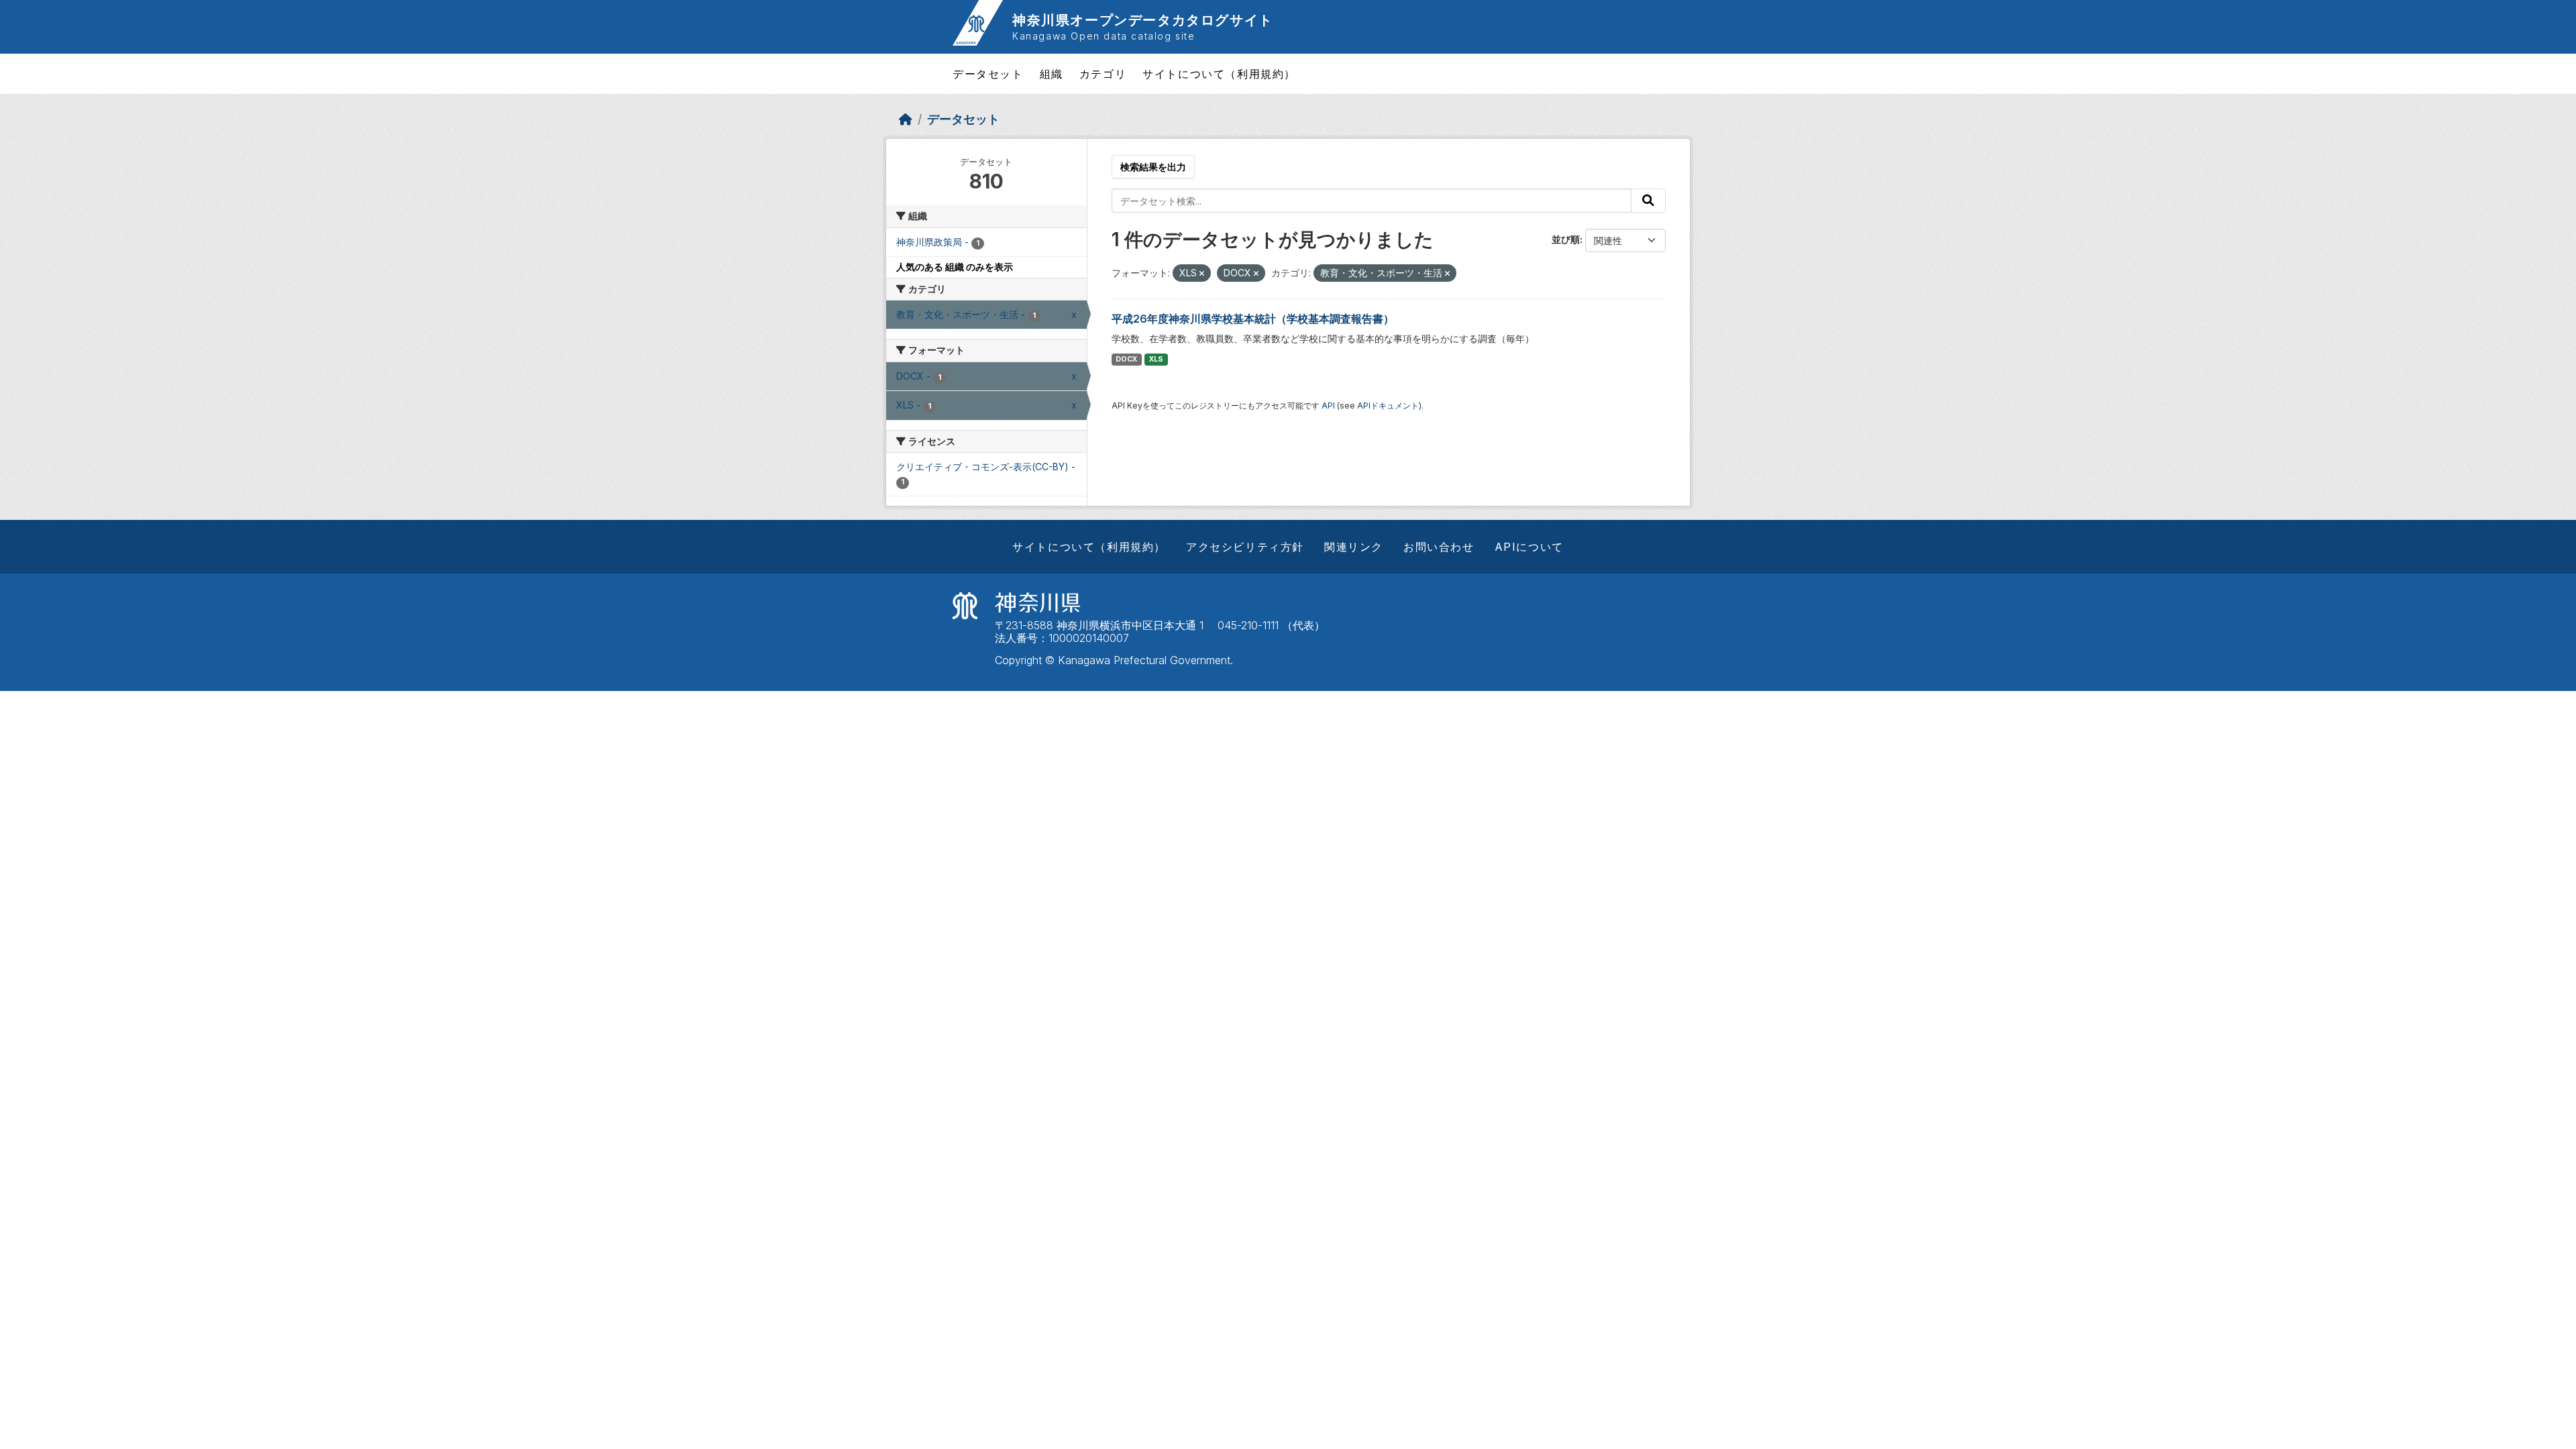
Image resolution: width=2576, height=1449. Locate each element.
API (1328, 406)
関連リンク (1354, 547)
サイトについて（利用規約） (1219, 74)
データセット (988, 74)
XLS (1156, 359)
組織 (1052, 74)
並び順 (1566, 239)
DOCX (1126, 359)
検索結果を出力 (1153, 167)
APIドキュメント (1388, 406)
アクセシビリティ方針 (1245, 547)
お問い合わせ (1439, 547)
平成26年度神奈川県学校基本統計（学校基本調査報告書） (1253, 319)
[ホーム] (906, 119)
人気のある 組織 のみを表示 (955, 267)
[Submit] (1648, 201)
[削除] (1202, 274)
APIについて (1529, 547)
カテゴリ (1103, 74)
